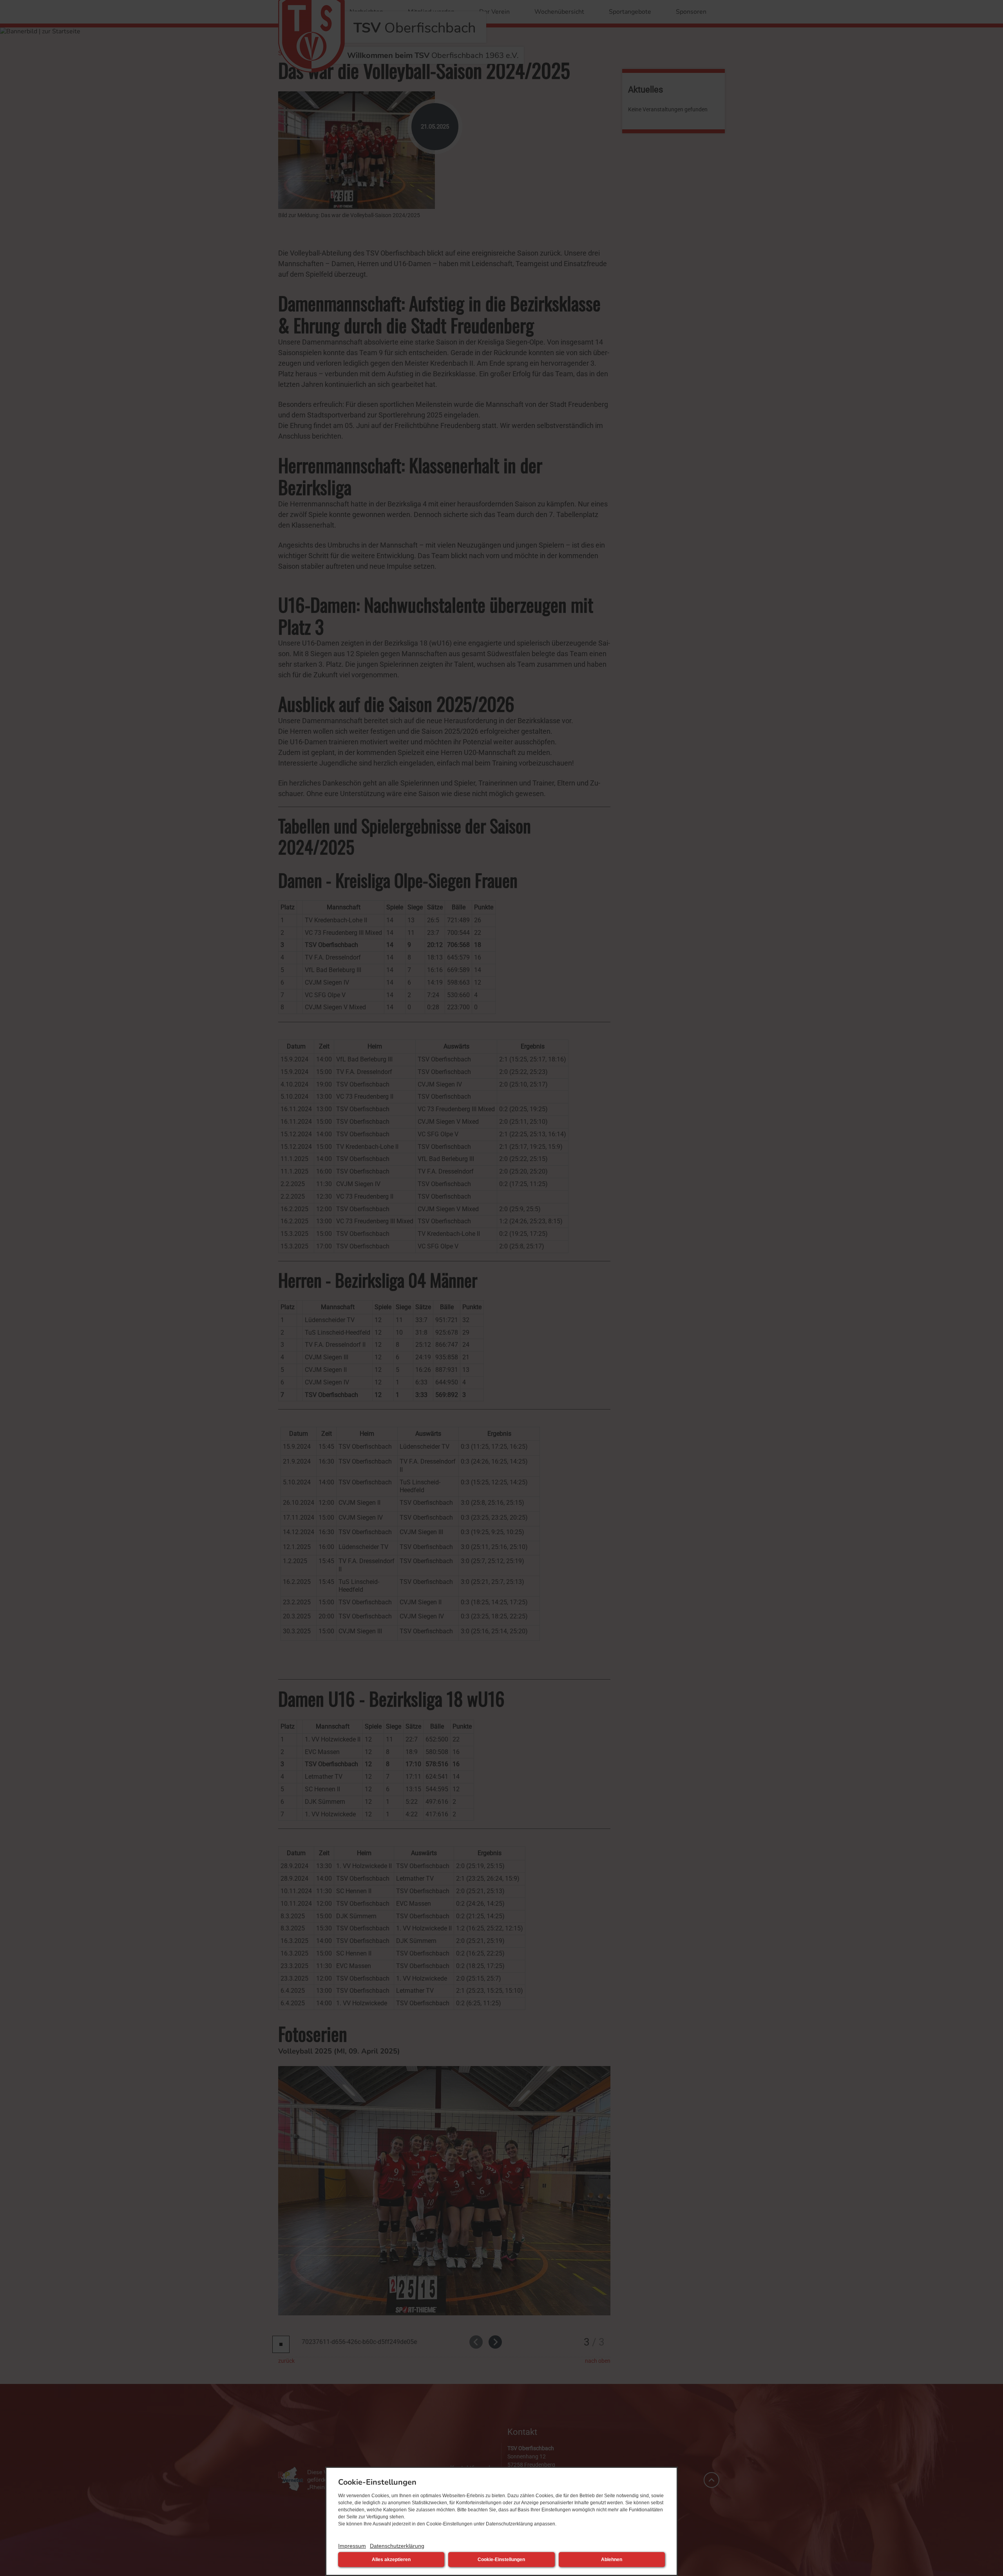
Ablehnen (612, 2560)
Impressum (352, 2546)
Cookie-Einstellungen (501, 2560)
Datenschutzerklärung (397, 2546)
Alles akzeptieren (391, 2560)
